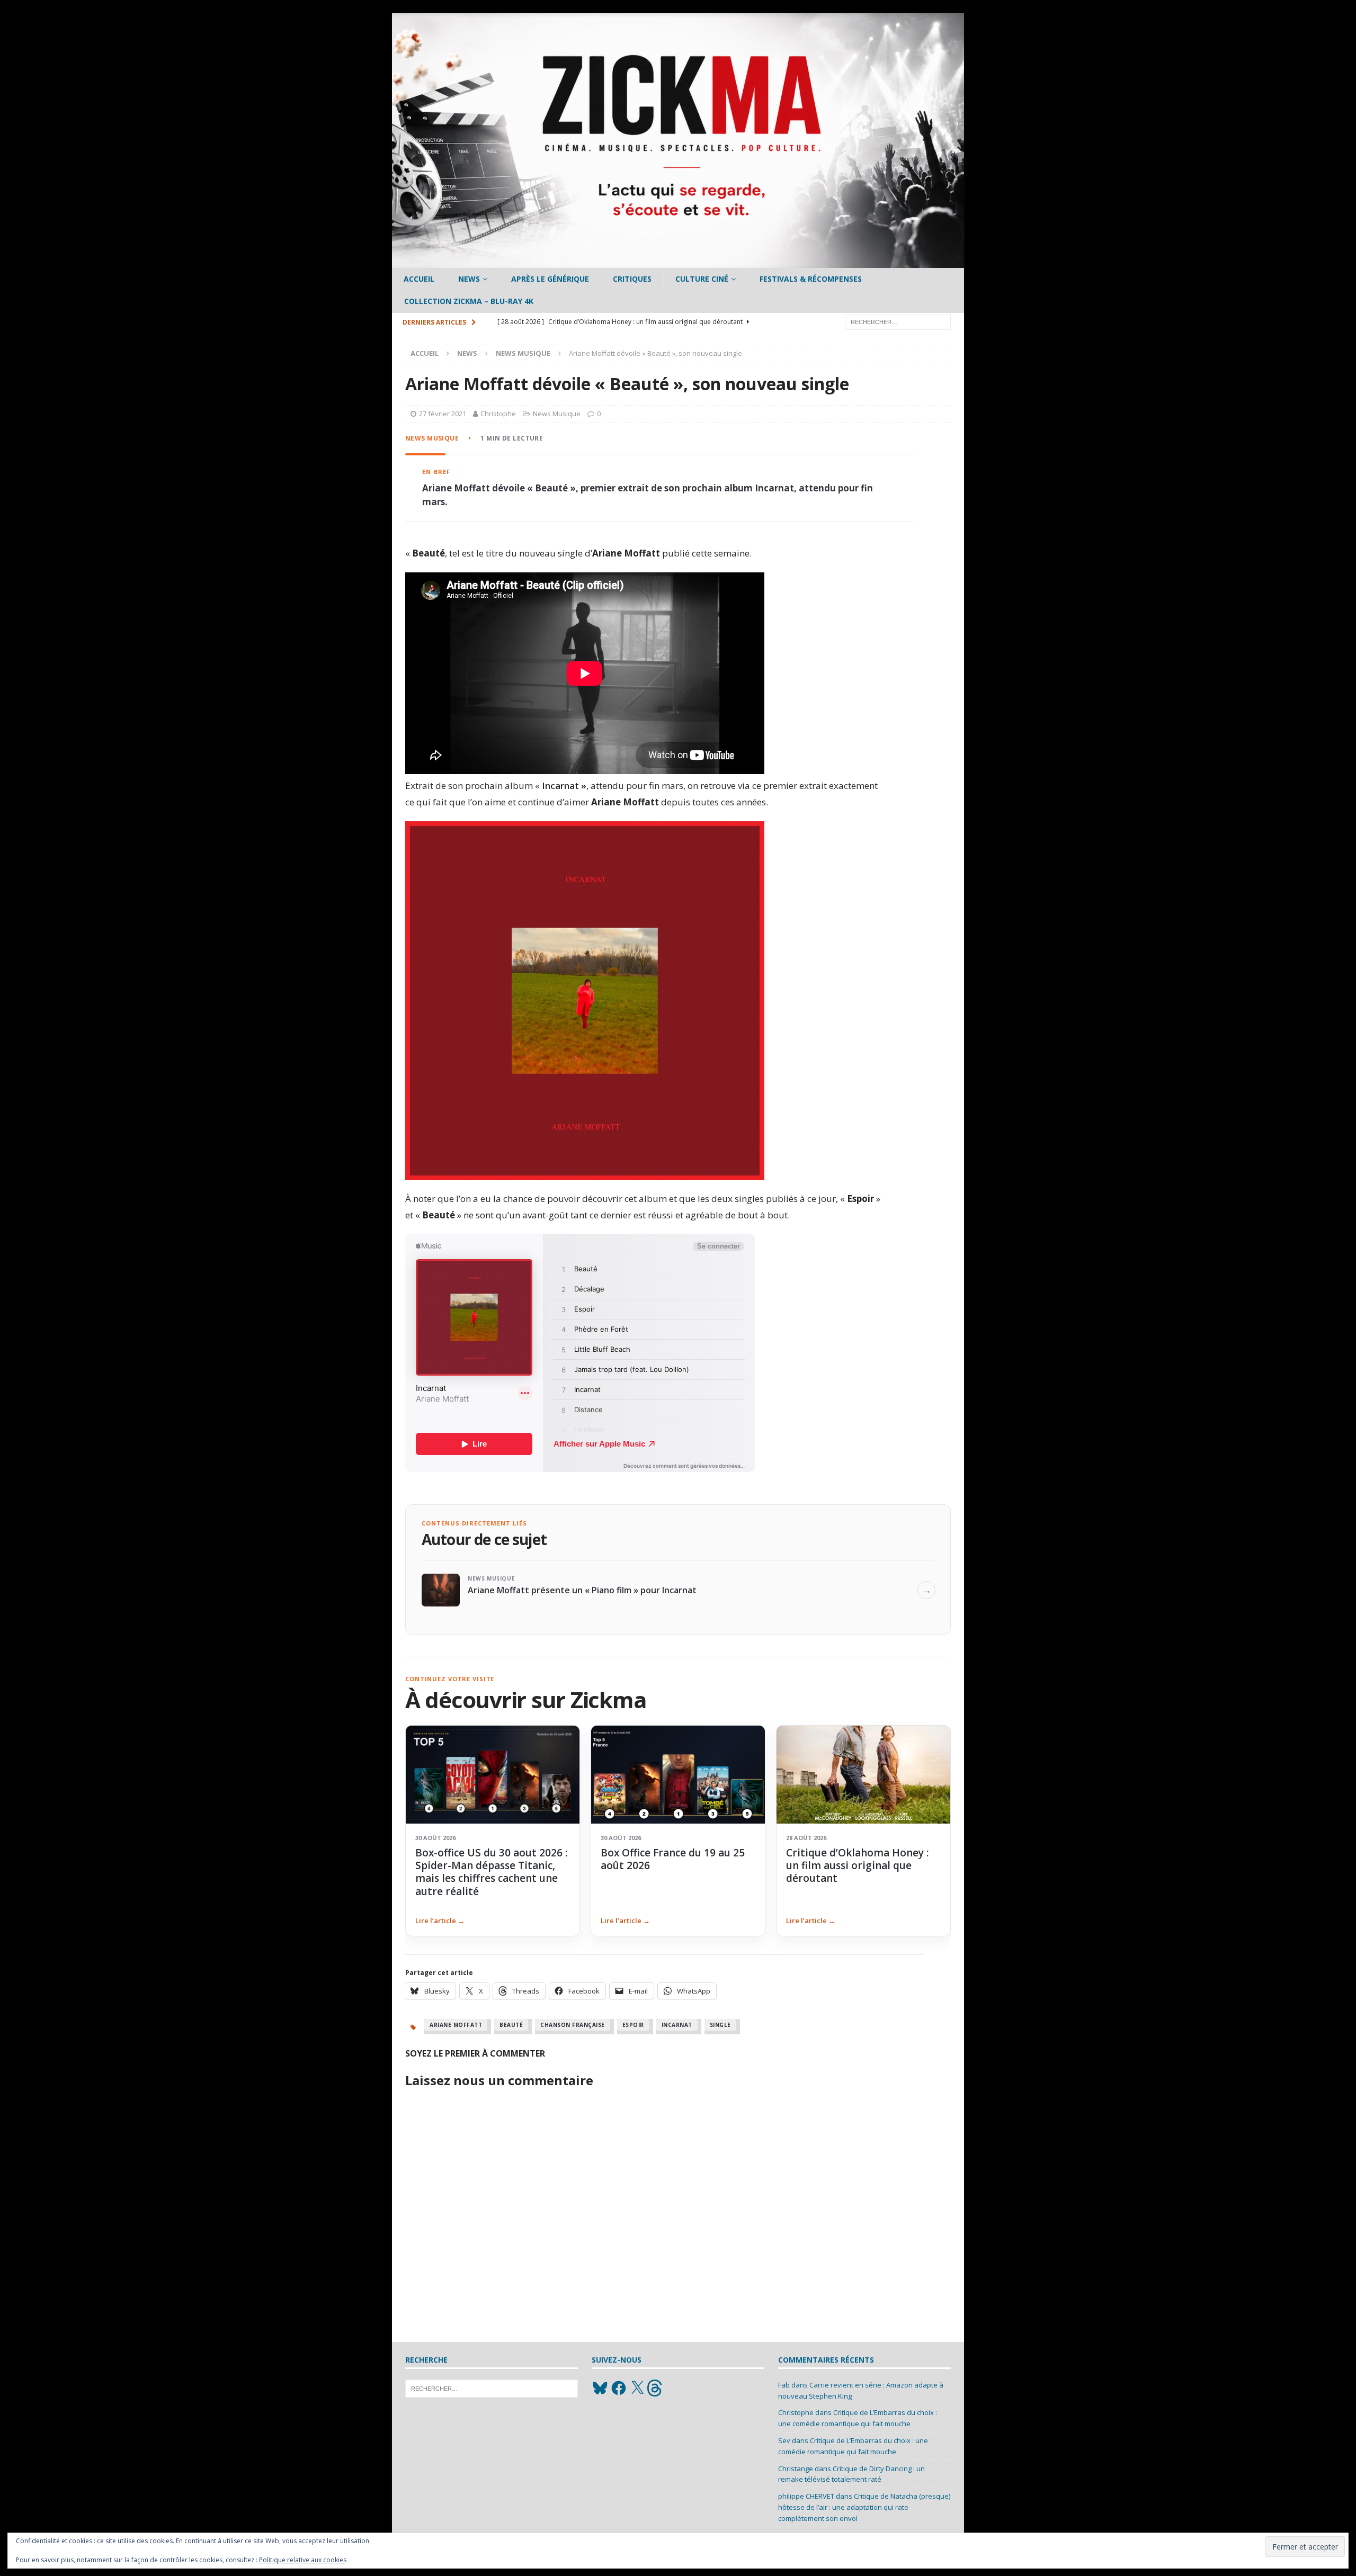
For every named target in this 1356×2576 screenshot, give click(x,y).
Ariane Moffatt (456, 2025)
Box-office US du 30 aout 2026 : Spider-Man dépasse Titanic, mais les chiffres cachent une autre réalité (491, 1872)
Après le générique (550, 279)
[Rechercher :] (898, 321)
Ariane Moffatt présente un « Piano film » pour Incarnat (582, 1590)
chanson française (573, 2025)
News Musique (557, 414)
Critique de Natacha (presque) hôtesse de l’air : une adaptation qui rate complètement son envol (864, 2507)
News (469, 279)
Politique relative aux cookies (303, 2560)
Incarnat (677, 2025)
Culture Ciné (702, 279)
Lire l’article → (440, 1920)
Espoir (633, 2025)
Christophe (498, 414)
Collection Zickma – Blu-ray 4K (469, 301)
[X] (637, 2388)
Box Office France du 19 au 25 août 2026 (673, 1859)
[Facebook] (619, 2388)
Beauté (511, 2025)
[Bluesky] (600, 2388)
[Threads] (656, 2388)
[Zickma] (678, 262)
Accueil (419, 279)
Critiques (632, 279)
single (720, 2025)
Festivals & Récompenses (811, 279)
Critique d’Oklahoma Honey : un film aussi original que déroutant (857, 1866)
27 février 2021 (443, 414)
